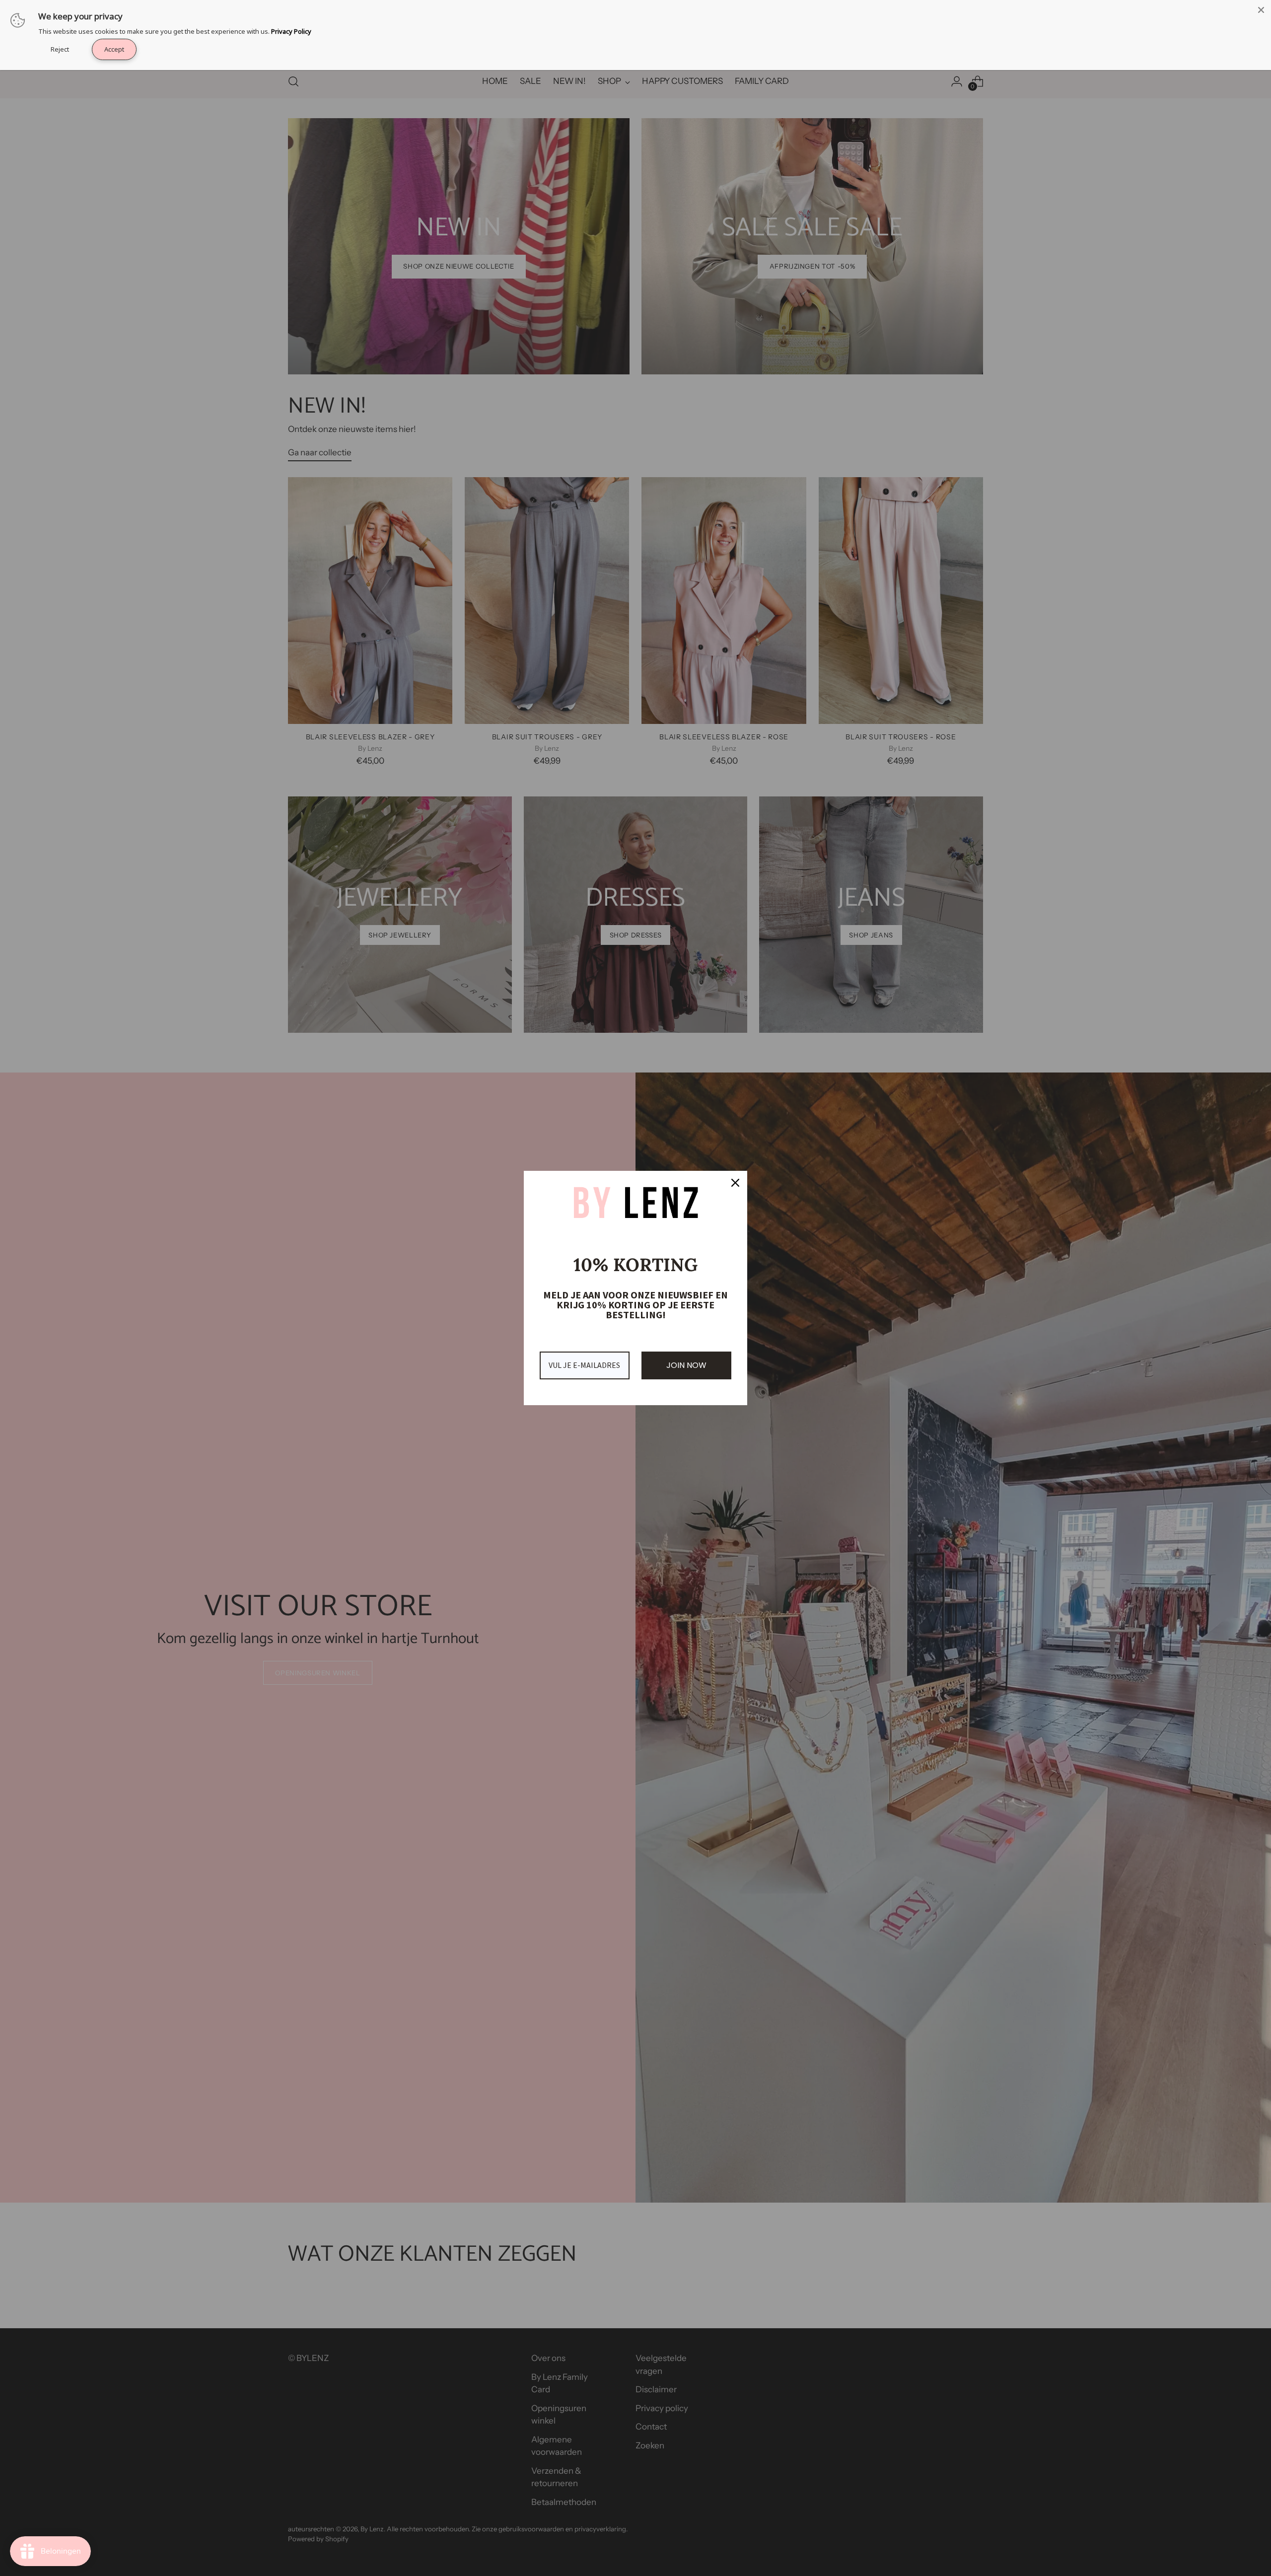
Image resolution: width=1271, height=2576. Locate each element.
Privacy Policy (291, 31)
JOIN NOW (686, 1365)
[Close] (735, 1183)
